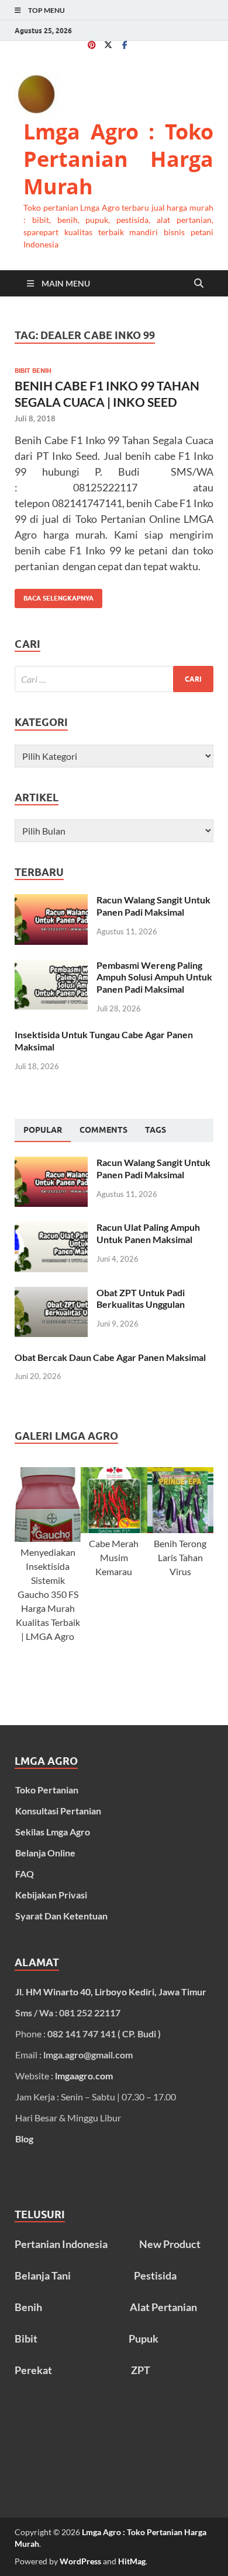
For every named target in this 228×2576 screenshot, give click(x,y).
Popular (43, 1130)
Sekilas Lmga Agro (53, 1832)
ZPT (141, 2370)
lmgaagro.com (84, 2076)
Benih (28, 2307)
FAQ (25, 1874)
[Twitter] (108, 45)
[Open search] (199, 284)
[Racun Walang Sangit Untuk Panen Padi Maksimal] (51, 901)
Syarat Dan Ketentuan (61, 1916)
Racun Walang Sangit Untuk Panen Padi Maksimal (153, 906)
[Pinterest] (92, 45)
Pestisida (155, 2275)
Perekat (33, 2370)
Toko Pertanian (47, 1790)
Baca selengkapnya (54, 596)
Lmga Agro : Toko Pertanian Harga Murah (118, 159)
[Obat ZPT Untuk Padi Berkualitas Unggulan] (51, 1294)
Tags (156, 1130)
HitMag (132, 2561)
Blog (24, 2139)
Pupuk (144, 2338)
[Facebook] (125, 45)
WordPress (80, 2561)
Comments (103, 1130)
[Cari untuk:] (114, 679)
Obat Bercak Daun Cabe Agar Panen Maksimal (110, 1357)
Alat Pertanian (163, 2307)
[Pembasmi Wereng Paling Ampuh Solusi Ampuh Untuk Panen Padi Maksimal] (51, 966)
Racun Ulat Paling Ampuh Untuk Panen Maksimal (148, 1233)
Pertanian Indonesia (61, 2244)
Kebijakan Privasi (51, 1895)
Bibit (26, 2338)
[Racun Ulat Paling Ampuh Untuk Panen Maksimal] (51, 1228)
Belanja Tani (43, 2275)
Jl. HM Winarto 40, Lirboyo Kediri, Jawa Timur (111, 1992)
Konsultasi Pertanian (58, 1811)
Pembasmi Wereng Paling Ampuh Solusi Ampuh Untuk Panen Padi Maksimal (154, 977)
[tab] (43, 1130)
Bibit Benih (33, 371)
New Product (170, 2244)
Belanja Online (45, 1853)
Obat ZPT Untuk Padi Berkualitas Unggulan (141, 1299)
